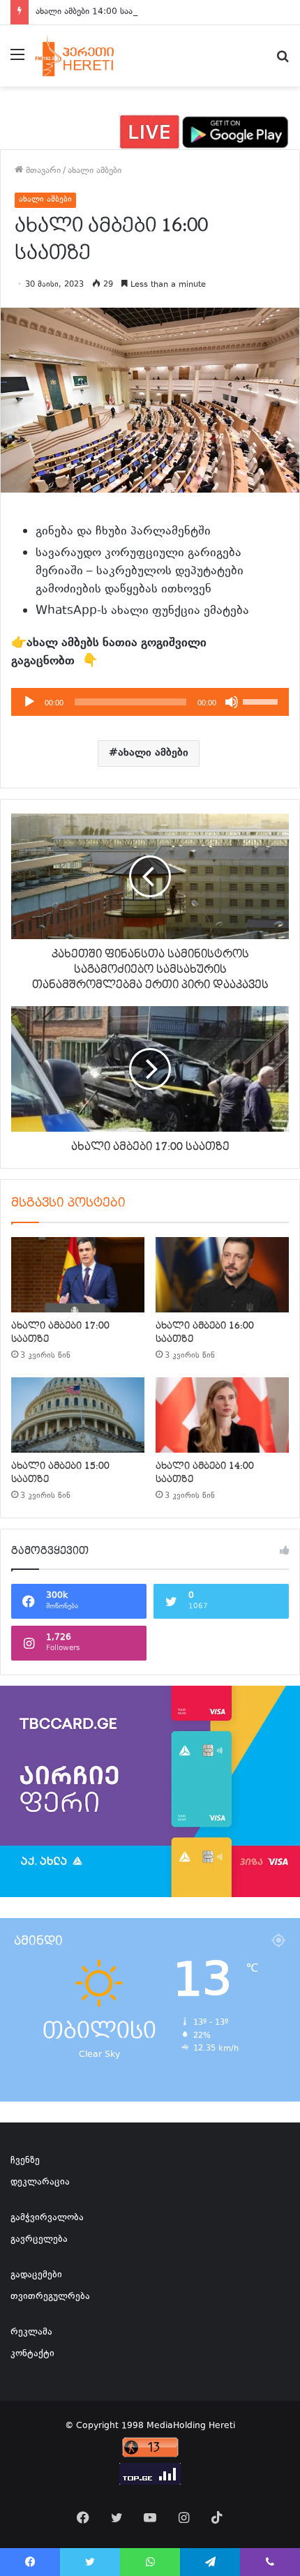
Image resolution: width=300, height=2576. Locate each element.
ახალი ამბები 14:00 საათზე (92, 12)
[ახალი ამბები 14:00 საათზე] (222, 1415)
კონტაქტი (32, 2354)
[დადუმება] (232, 702)
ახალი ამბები (95, 171)
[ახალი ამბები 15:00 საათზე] (78, 1415)
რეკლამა (31, 2332)
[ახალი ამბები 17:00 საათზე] (78, 1275)
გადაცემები (36, 2275)
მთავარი (42, 171)
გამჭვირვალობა (47, 2218)
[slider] (262, 701)
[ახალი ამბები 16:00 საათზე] (222, 1275)
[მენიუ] (17, 61)
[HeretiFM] (86, 56)
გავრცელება (39, 2240)
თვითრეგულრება (50, 2297)
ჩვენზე (25, 2161)
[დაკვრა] (29, 702)
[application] (150, 702)
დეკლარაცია (40, 2182)
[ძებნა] (283, 61)
